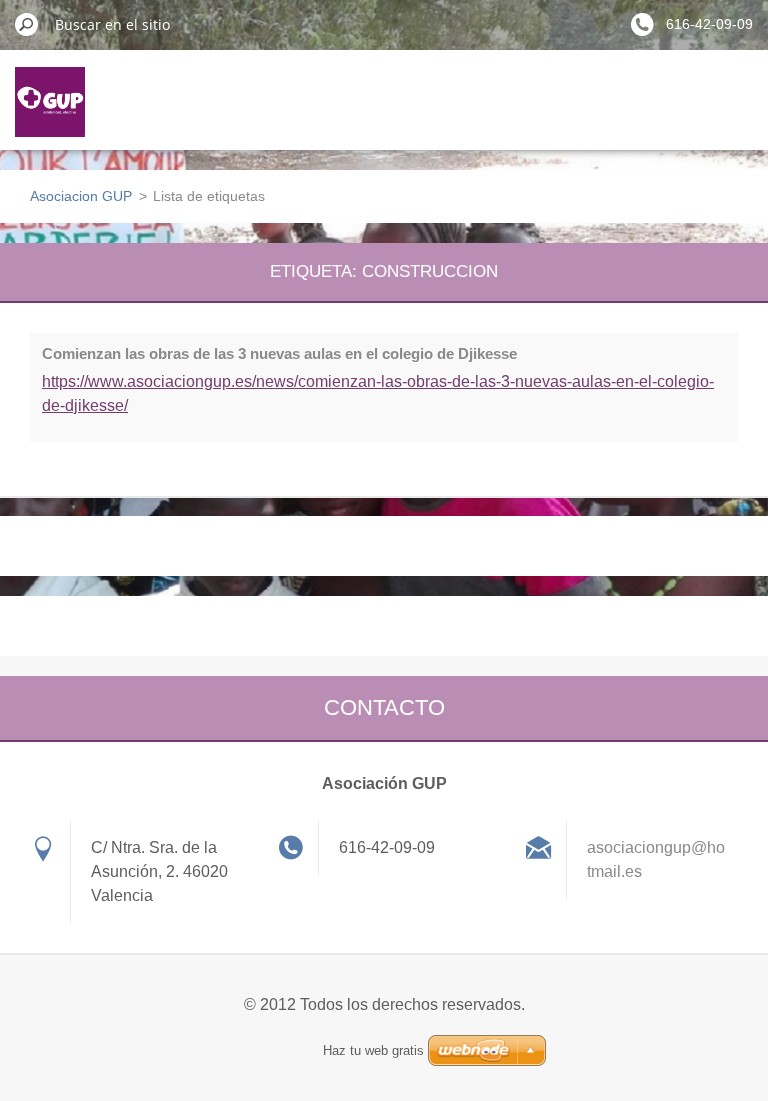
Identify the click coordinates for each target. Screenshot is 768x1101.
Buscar (27, 24)
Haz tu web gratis (373, 1050)
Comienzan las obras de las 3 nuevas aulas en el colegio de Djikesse (279, 353)
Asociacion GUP (81, 196)
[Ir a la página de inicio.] (50, 114)
